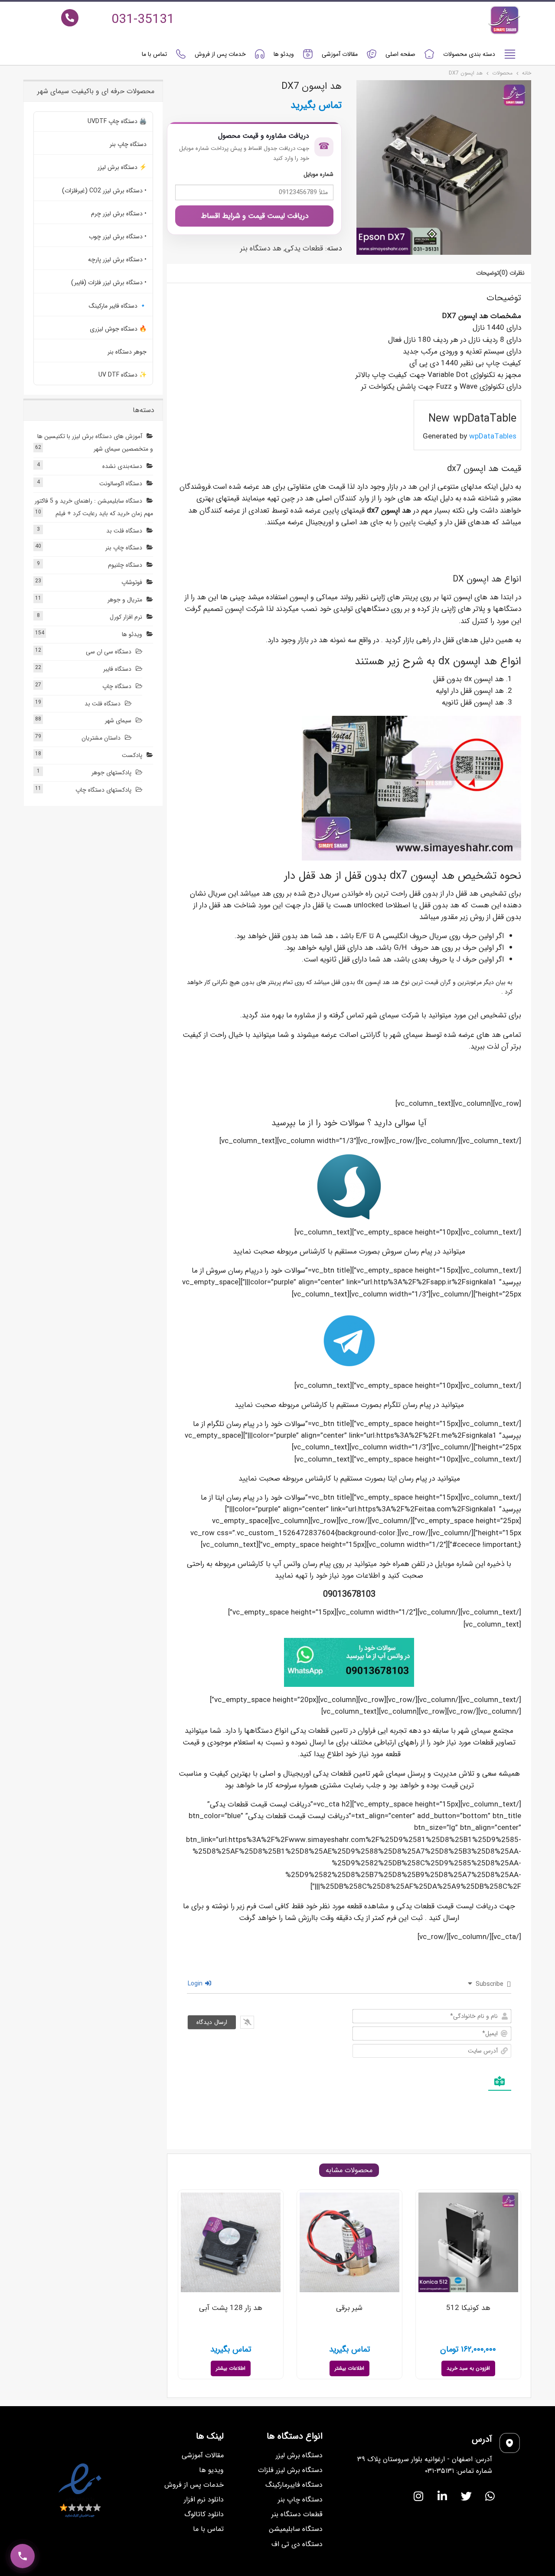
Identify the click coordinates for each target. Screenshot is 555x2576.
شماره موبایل (318, 174)
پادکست (132, 755)
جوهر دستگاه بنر (127, 352)
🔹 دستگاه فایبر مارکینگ (118, 306)
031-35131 (143, 20)
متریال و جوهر (125, 600)
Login (196, 1984)
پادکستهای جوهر (111, 773)
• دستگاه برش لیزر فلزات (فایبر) (109, 283)
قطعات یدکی (304, 249)
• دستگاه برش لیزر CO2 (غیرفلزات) (104, 191)
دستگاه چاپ (117, 686)
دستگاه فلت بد (124, 531)
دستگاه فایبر (117, 669)
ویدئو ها (284, 54)
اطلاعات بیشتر (349, 2368)
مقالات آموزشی (340, 54)
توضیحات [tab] (488, 273)
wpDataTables (493, 437)
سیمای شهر (118, 721)
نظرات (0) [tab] (512, 273)
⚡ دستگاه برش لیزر (122, 167)
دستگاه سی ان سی (109, 652)
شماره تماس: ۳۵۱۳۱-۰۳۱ (459, 2471)
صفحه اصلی (400, 54)
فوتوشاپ (132, 582)
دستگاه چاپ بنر (128, 144)
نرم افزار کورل (126, 617)
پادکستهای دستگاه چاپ (103, 790)
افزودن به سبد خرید (468, 2368)
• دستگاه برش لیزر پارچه (117, 260)
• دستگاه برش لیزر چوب (118, 237)
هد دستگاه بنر (261, 249)
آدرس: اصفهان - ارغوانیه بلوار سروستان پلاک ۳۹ (425, 2459)
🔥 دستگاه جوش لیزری (118, 329)
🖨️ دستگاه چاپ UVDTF (117, 121)
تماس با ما (154, 54)
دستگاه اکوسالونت (121, 484)
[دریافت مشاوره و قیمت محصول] (23, 2556)
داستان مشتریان (101, 738)
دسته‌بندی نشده (122, 466)
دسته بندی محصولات (469, 54)
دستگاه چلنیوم (125, 565)
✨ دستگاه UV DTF (122, 375)
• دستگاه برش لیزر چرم (119, 214)
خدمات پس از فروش (220, 54)
